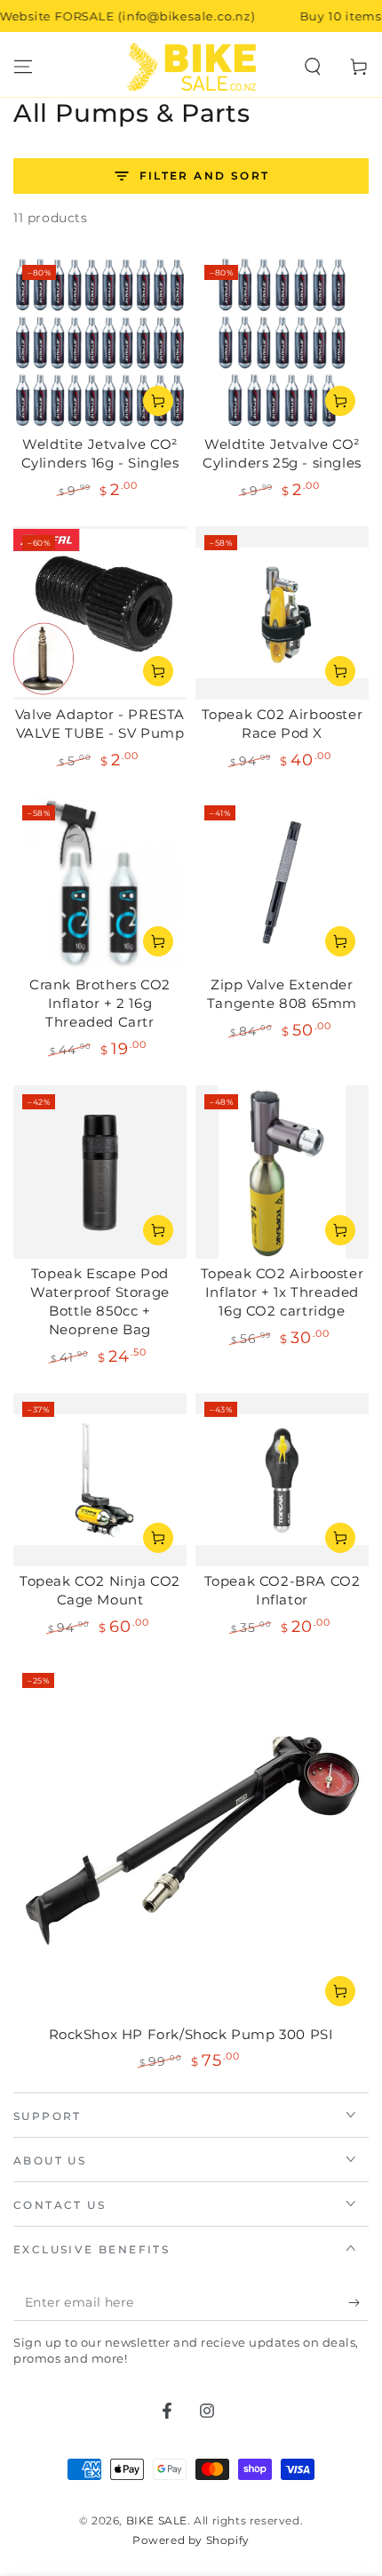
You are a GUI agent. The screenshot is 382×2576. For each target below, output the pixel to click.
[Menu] (23, 67)
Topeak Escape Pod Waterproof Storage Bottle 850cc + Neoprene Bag (100, 1301)
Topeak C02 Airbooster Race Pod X (283, 724)
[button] (313, 67)
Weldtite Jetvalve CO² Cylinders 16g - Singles (100, 453)
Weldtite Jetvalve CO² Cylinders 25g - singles (282, 453)
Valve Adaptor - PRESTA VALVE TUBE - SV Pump (100, 724)
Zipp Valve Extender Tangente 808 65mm (282, 994)
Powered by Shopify (191, 2540)
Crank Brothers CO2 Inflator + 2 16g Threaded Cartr (100, 1003)
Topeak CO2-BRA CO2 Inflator (283, 1590)
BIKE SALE (157, 2520)
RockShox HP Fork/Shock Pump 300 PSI (191, 2034)
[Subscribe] (358, 2303)
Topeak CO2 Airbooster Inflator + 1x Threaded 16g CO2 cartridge (283, 1292)
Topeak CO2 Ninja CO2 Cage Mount (100, 1590)
